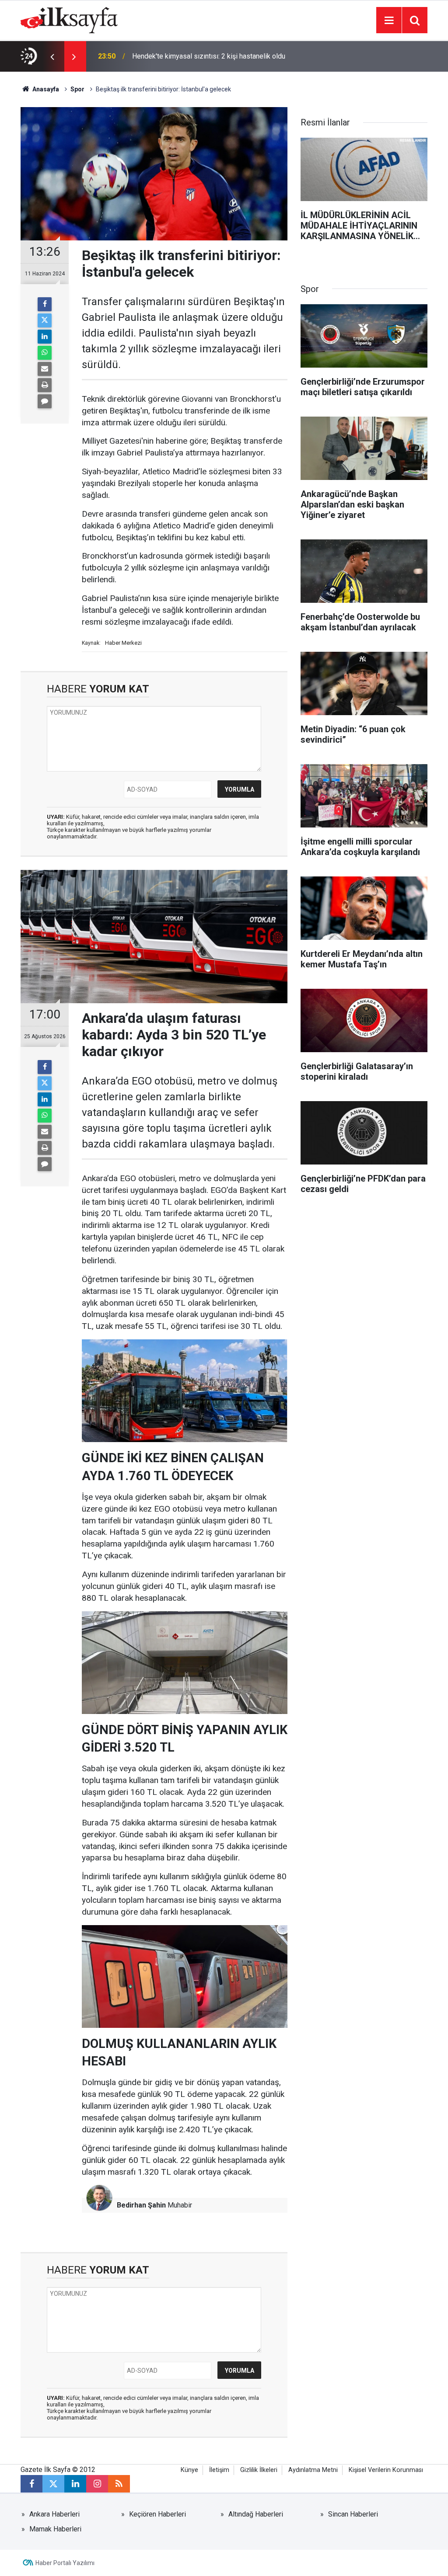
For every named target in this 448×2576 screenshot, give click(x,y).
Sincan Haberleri (353, 2514)
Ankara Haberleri (54, 2514)
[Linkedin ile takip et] (75, 2484)
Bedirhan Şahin (141, 2205)
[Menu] (389, 21)
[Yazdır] (45, 385)
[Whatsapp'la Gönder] (45, 353)
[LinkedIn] (45, 337)
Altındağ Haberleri (256, 2514)
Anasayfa (45, 89)
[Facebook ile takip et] (31, 2484)
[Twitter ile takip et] (53, 2484)
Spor (77, 89)
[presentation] (52, 56)
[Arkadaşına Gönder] (45, 369)
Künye (189, 2470)
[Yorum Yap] (45, 401)
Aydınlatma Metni (313, 2470)
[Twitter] (45, 320)
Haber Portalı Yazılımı (65, 2563)
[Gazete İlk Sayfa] (69, 19)
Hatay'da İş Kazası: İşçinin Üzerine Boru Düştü (201, 56)
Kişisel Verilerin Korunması (386, 2470)
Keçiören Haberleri (157, 2514)
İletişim (219, 2470)
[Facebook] (45, 304)
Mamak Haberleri (55, 2529)
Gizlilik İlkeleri (259, 2470)
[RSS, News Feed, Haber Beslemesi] (119, 2484)
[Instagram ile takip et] (97, 2484)
